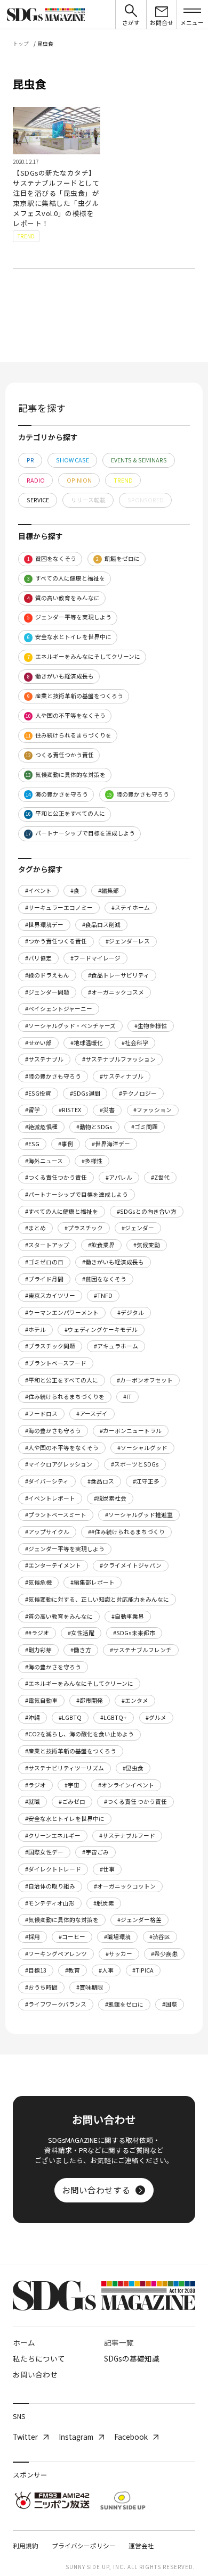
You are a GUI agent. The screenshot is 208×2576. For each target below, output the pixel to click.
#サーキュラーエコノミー (59, 908)
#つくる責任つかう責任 (56, 1177)
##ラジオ (37, 1633)
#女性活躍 (81, 1633)
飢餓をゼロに (118, 558)
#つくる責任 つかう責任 (135, 1801)
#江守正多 (146, 1481)
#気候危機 (38, 1582)
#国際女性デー (44, 1852)
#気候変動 (147, 1245)
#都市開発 (90, 1700)
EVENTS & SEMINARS (139, 460)
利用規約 (26, 2545)
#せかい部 (38, 1043)
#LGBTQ (70, 1717)
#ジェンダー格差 (139, 1920)
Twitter (25, 2437)
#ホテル (35, 1330)
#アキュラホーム (116, 1346)
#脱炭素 (104, 1903)
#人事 (106, 1970)
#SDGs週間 (85, 1093)
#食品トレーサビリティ (119, 975)
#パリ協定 (38, 958)
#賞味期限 (90, 1987)
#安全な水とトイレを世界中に (65, 1819)
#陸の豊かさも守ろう (53, 1076)
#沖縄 (33, 1717)
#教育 (73, 1970)
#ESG (32, 1144)
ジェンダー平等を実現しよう (70, 617)
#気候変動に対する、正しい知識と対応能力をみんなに (97, 1599)
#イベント (38, 891)
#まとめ (35, 1228)
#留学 (33, 1110)
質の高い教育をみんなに (64, 598)
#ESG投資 (38, 1093)
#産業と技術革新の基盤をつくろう (71, 1751)
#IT (127, 1397)
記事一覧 (119, 2342)
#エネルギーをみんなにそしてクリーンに (79, 1683)
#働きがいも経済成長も (113, 1262)
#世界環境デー (44, 925)
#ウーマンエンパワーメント (62, 1312)
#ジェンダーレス (128, 941)
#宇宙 (72, 1785)
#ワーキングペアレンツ (56, 1954)
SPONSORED (146, 500)
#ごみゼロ (72, 1801)
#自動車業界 (128, 1616)
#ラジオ (35, 1785)
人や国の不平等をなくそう (66, 715)
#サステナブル (44, 1059)
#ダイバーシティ (47, 1481)
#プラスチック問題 (50, 1346)
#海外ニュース (44, 1161)
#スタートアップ (47, 1245)
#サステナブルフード (127, 1836)
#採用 (33, 1937)
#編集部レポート (93, 1582)
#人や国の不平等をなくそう (62, 1448)
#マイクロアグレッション (59, 1464)
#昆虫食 (133, 1768)
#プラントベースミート (56, 1515)
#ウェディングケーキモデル (101, 1330)
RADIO (36, 480)
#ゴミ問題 (145, 1127)
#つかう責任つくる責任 (56, 941)
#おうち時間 (41, 1987)
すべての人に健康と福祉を (66, 578)
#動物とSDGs (94, 1127)
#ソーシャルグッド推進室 (139, 1515)
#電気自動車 (41, 1700)
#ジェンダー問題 (47, 992)
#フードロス (41, 1414)
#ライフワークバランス (56, 2004)
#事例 (66, 1144)
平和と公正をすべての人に (65, 813)
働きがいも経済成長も (61, 676)
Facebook (131, 2437)
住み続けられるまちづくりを (69, 735)
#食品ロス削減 (101, 925)
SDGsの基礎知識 (132, 2358)
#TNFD (103, 1295)
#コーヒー (72, 1937)
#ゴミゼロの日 (44, 1262)
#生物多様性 (151, 1026)
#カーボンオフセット (145, 1380)
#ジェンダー (138, 1228)
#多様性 (92, 1161)
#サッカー (119, 1954)
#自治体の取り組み (50, 1886)
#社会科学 (135, 1043)
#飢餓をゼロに (124, 2004)
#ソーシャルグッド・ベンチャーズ (70, 1026)
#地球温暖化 (87, 1043)
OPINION (79, 480)
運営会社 (141, 2545)
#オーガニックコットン (125, 1886)
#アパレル (119, 1177)
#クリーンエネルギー (53, 1836)
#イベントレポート (50, 1498)
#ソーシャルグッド (142, 1448)
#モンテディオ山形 (50, 1903)
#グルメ (156, 1717)
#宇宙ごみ (95, 1852)
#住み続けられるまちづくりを (65, 1397)
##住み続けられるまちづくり (126, 1532)
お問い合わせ (35, 2374)
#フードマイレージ (95, 958)
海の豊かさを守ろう (57, 794)
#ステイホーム (131, 908)
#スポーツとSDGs (135, 1464)
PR (30, 460)
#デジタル (131, 1312)
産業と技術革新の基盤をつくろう (75, 696)
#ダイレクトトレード (53, 1869)
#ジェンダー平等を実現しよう (65, 1549)
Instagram (76, 2437)
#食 (75, 891)
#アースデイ (92, 1414)
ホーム (24, 2342)
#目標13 (36, 1970)
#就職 (33, 1801)
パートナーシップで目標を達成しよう (80, 833)
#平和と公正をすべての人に (62, 1380)
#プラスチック (84, 1228)
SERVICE (38, 500)
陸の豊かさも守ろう (138, 794)
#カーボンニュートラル (131, 1431)
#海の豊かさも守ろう (53, 1431)
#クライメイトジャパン (131, 1565)
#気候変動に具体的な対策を (62, 1920)
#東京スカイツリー (50, 1295)
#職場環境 (117, 1937)
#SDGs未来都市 (134, 1633)
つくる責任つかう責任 (60, 755)
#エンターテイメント (53, 1565)
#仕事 (107, 1869)
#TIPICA (143, 1970)
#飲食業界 (101, 1245)
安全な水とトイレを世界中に (70, 637)
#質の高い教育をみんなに (59, 1616)
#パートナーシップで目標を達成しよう (77, 1194)
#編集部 (109, 891)
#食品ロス (101, 1481)
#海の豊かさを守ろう (53, 1667)
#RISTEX (70, 1110)
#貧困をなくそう (104, 1279)
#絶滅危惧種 (41, 1127)
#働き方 (81, 1650)
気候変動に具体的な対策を (66, 775)
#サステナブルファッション (119, 1059)
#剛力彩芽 (38, 1650)
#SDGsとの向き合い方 (147, 1211)
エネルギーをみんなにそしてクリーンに (84, 656)
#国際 (170, 2004)
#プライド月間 (44, 1279)
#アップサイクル (47, 1532)
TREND (123, 480)
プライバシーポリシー (84, 2545)
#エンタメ (135, 1700)
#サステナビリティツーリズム (65, 1768)
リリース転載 (88, 500)
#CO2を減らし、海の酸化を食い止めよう (79, 1734)
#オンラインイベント (126, 1785)
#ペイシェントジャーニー (59, 1009)
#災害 (107, 1110)
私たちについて (39, 2358)
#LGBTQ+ (114, 1717)
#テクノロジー (138, 1093)
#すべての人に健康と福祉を (62, 1211)
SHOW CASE (73, 460)
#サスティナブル (122, 1076)
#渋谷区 (160, 1937)
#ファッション (153, 1110)
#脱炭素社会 (110, 1498)
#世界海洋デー (111, 1144)
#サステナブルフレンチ (141, 1650)
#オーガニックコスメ (116, 992)
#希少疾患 (164, 1954)
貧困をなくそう (52, 558)
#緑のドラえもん (47, 975)
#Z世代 (160, 1177)
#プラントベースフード (56, 1363)
